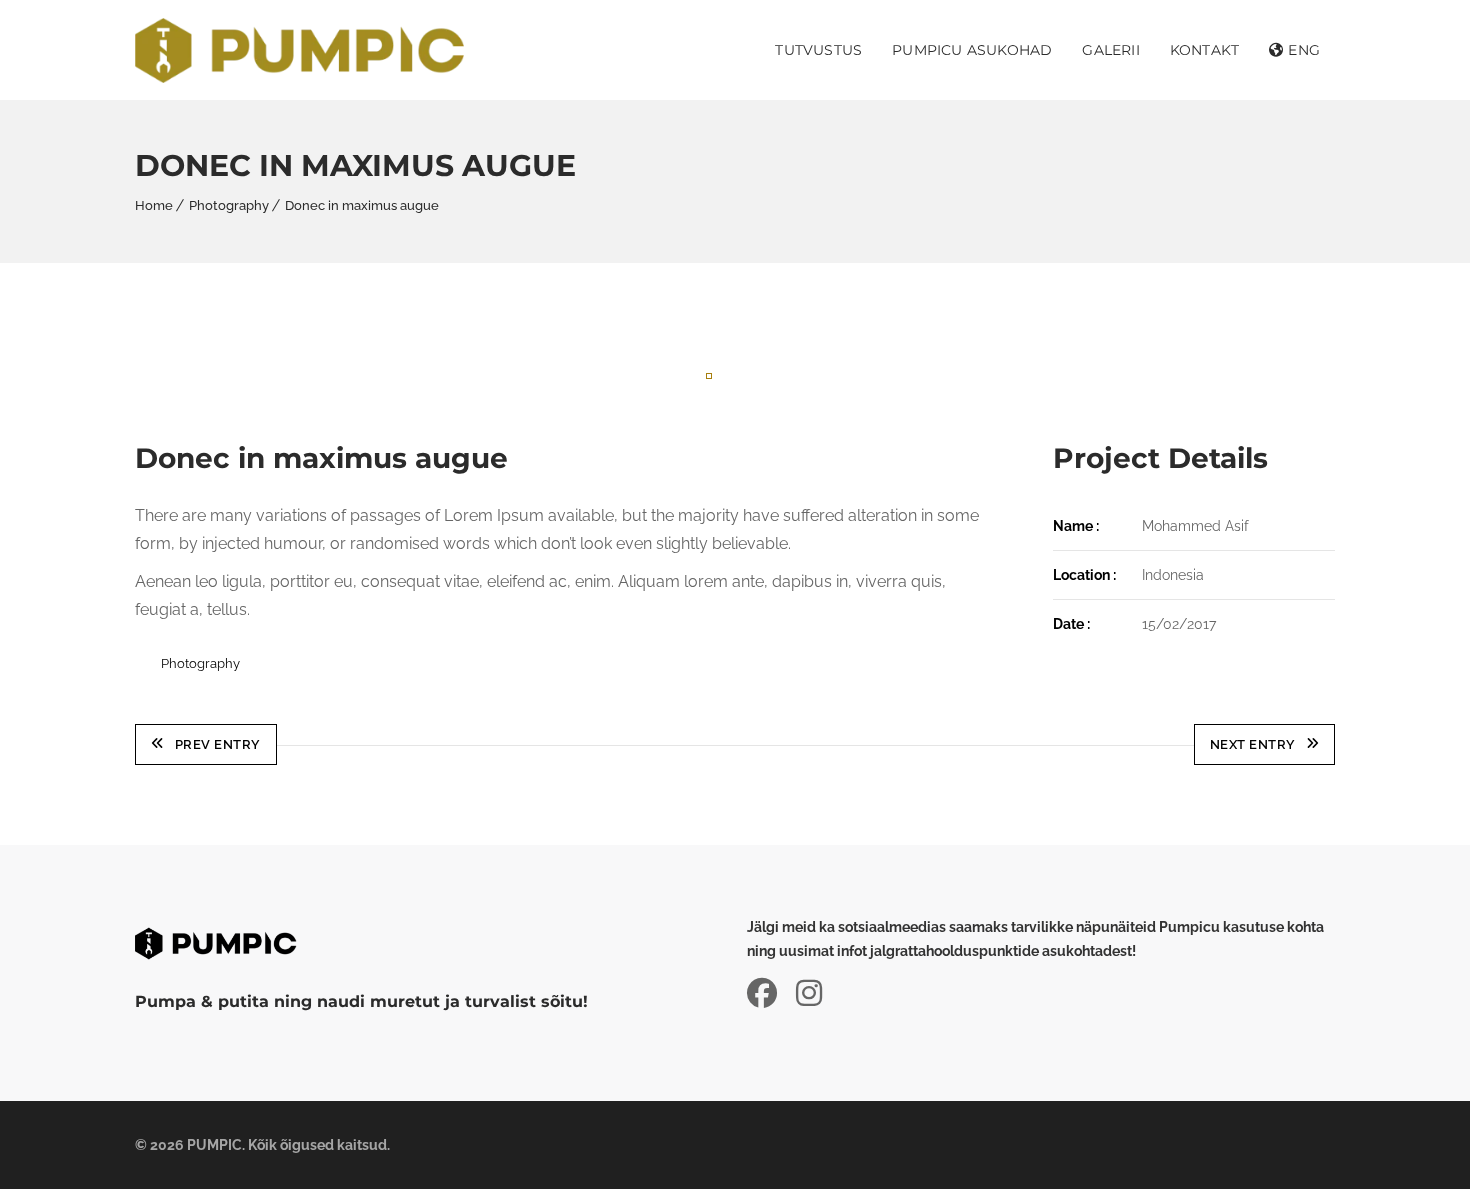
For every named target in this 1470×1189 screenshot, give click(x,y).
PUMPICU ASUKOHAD (972, 50)
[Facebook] (770, 993)
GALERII (1110, 50)
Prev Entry (218, 744)
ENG (1304, 50)
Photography (229, 205)
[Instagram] (809, 993)
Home (154, 205)
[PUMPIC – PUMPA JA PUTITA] (299, 50)
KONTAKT (1204, 50)
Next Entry (1253, 744)
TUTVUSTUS (818, 50)
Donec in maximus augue (362, 205)
